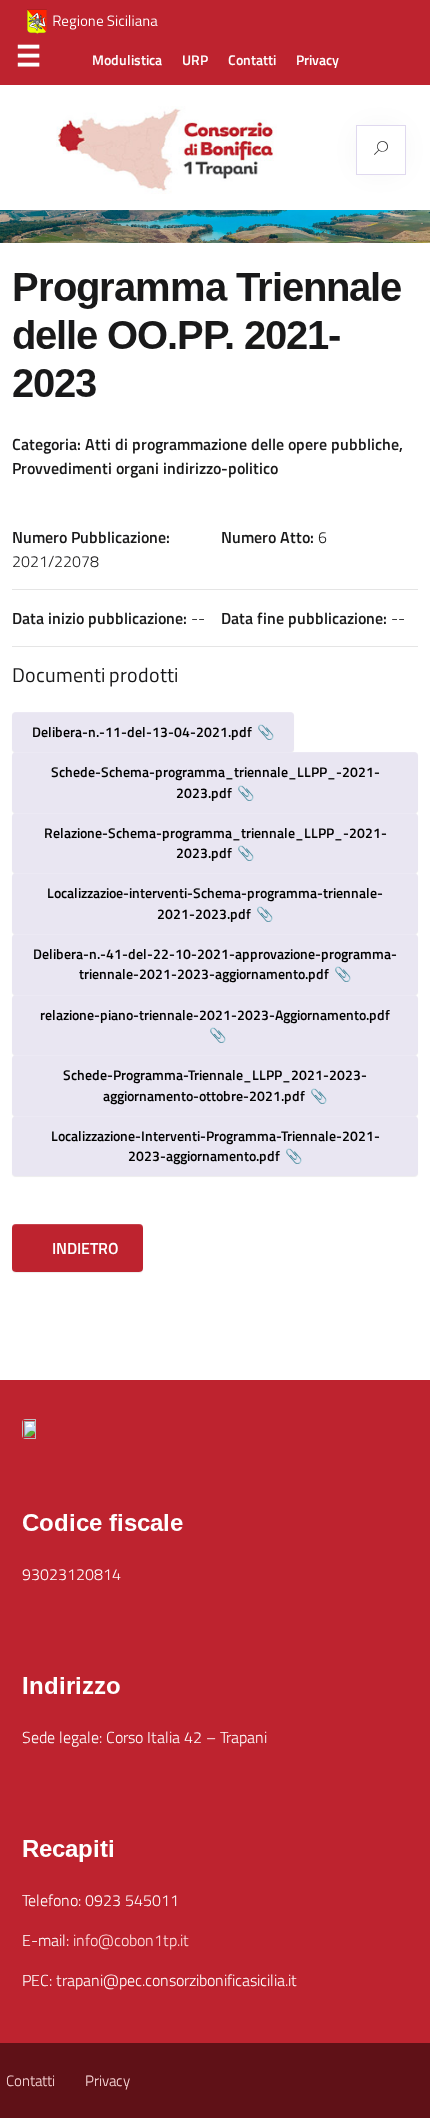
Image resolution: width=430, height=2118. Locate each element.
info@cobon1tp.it (131, 1940)
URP (195, 60)
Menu (28, 61)
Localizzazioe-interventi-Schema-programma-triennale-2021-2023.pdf (215, 902)
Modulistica (127, 60)
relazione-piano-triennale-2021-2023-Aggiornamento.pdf (215, 1014)
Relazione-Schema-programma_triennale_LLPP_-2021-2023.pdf (215, 842)
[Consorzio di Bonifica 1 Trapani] (206, 150)
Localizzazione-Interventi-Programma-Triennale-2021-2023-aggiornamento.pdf (215, 1145)
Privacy (317, 60)
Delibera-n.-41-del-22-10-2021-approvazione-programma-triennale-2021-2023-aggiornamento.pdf (215, 963)
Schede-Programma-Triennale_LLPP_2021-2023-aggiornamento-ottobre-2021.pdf (215, 1084)
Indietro (83, 1248)
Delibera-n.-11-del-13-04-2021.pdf (142, 731)
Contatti (252, 60)
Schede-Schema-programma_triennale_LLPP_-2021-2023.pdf (215, 781)
